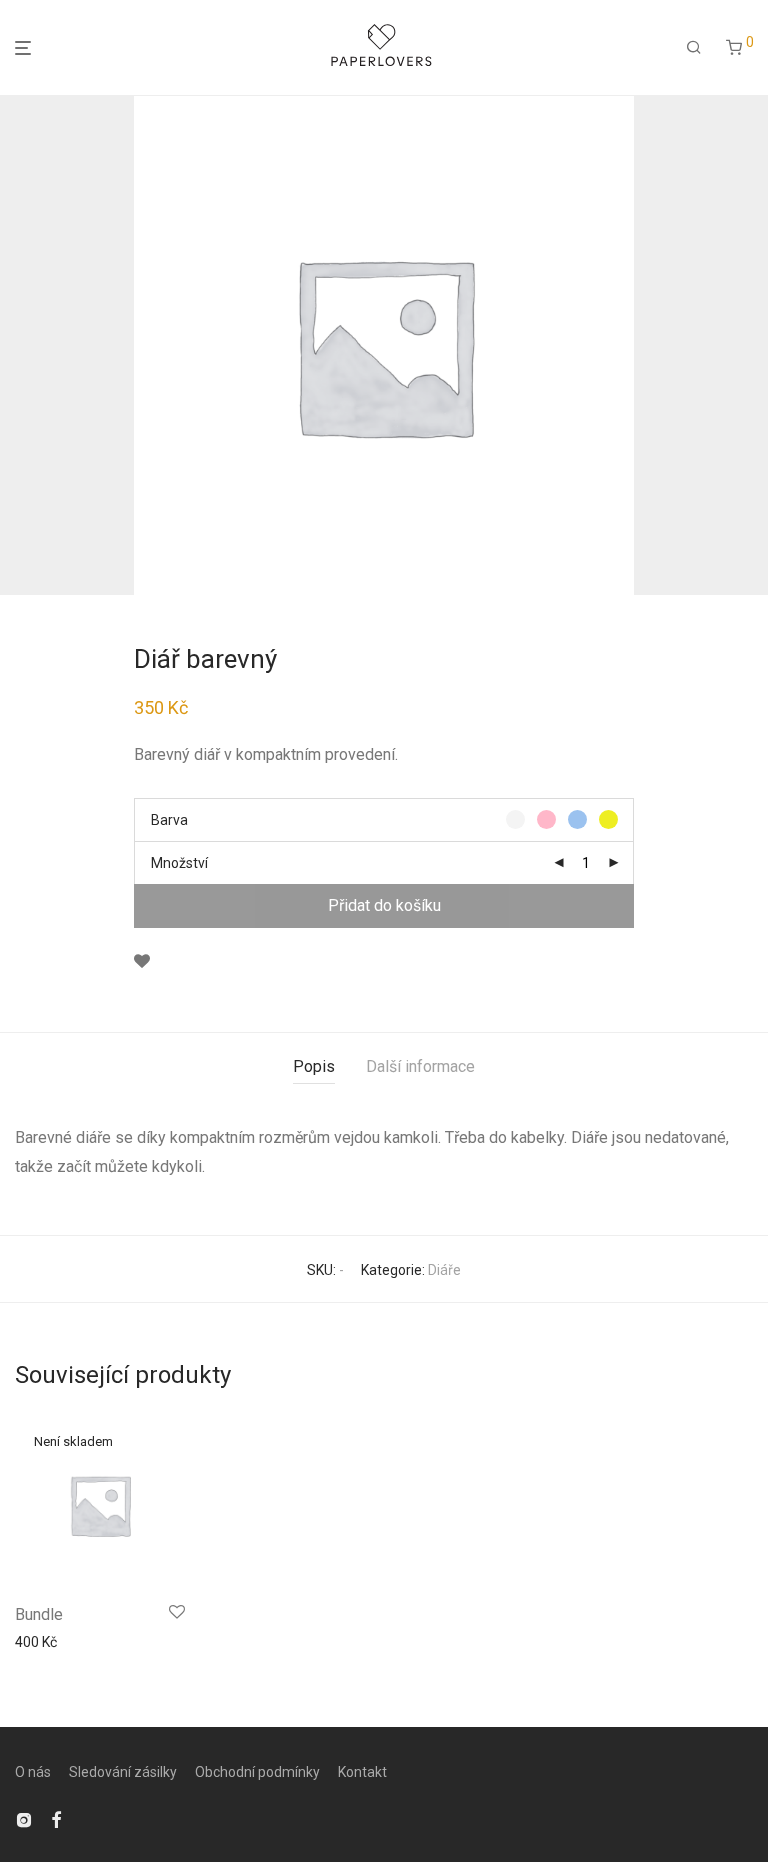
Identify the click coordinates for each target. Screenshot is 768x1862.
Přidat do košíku (384, 905)
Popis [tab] (314, 1066)
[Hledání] (694, 48)
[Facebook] (56, 1818)
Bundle (39, 1614)
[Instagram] (24, 1818)
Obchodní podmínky (257, 1772)
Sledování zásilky (123, 1772)
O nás (33, 1772)
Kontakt (362, 1772)
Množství (179, 863)
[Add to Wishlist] (142, 962)
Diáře (444, 1270)
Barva (169, 820)
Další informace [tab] (420, 1066)
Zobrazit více (50, 1642)
